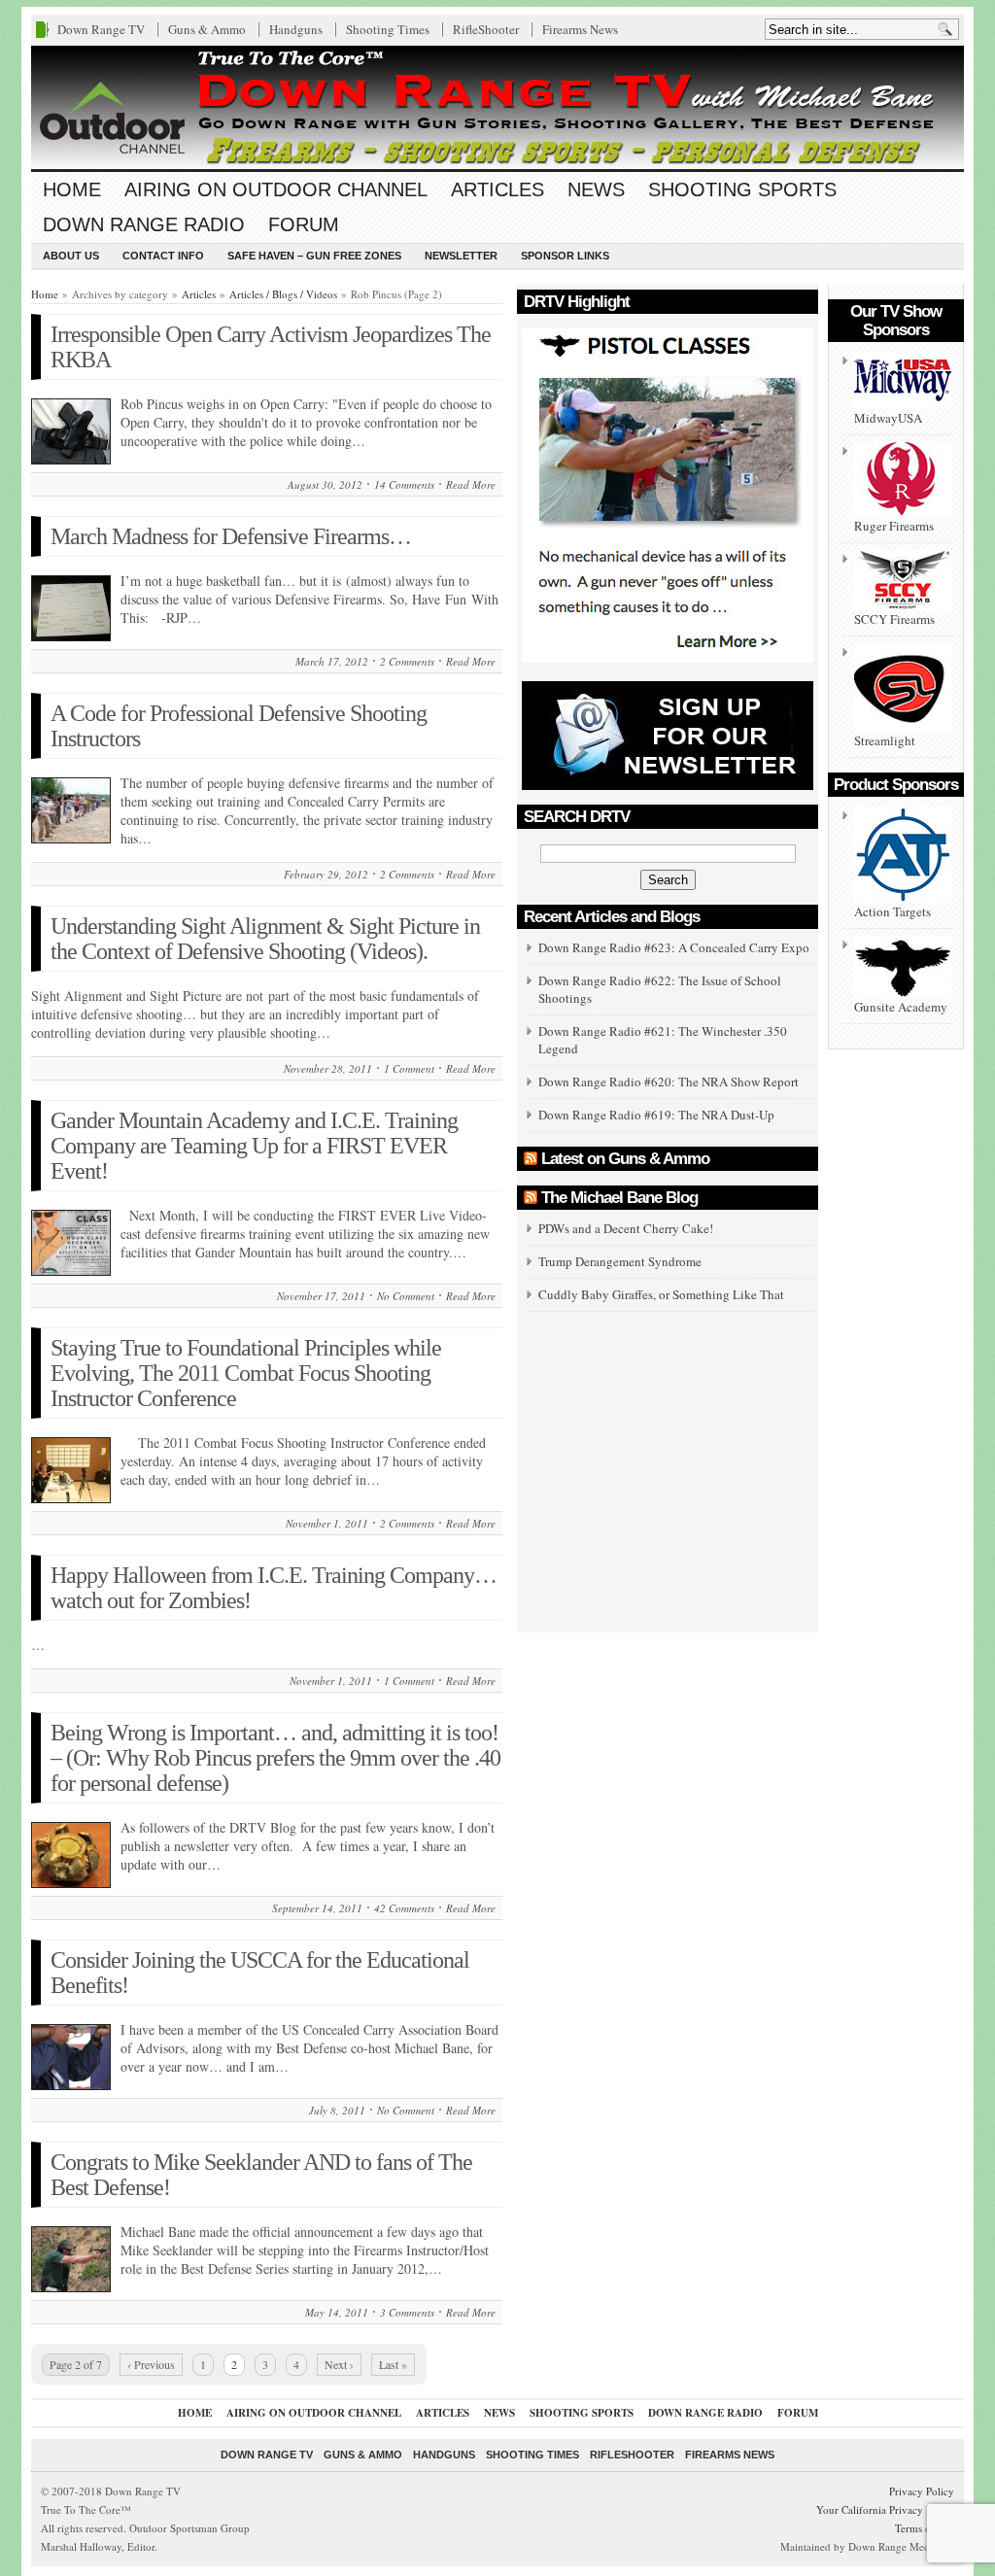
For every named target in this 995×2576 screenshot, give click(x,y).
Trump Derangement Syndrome (620, 1261)
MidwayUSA (888, 418)
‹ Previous (151, 2364)
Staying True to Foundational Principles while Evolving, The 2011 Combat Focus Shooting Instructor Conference (246, 1373)
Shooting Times (388, 29)
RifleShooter (486, 29)
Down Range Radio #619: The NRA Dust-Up (656, 1115)
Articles (497, 189)
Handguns (296, 29)
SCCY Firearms (894, 619)
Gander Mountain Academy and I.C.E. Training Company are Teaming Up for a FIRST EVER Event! (254, 1146)
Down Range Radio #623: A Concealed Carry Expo (674, 947)
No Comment (406, 1296)
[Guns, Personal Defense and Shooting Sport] (497, 107)
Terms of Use (925, 2528)
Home (72, 189)
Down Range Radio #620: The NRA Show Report (669, 1082)
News (596, 189)
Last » (393, 2364)
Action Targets (892, 911)
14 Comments (404, 484)
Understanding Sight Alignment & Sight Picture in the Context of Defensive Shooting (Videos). (265, 939)
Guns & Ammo (207, 29)
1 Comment (409, 1068)
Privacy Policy (922, 2491)
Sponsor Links (565, 256)
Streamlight (885, 740)
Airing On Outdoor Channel (276, 189)
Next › (339, 2364)
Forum (304, 224)
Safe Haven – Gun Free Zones (314, 256)
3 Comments (407, 2312)
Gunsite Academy (901, 1007)
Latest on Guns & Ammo (625, 1159)
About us (71, 256)
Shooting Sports (742, 189)
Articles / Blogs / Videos (283, 294)
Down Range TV (101, 29)
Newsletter (461, 256)
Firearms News (580, 29)
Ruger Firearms (894, 526)
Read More (471, 484)
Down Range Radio (144, 224)
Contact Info (163, 256)
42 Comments (404, 1908)
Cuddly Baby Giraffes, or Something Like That (661, 1294)
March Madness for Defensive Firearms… (231, 536)
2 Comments (407, 661)
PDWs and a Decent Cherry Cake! (626, 1228)
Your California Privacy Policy (885, 2509)
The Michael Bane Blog (619, 1198)
